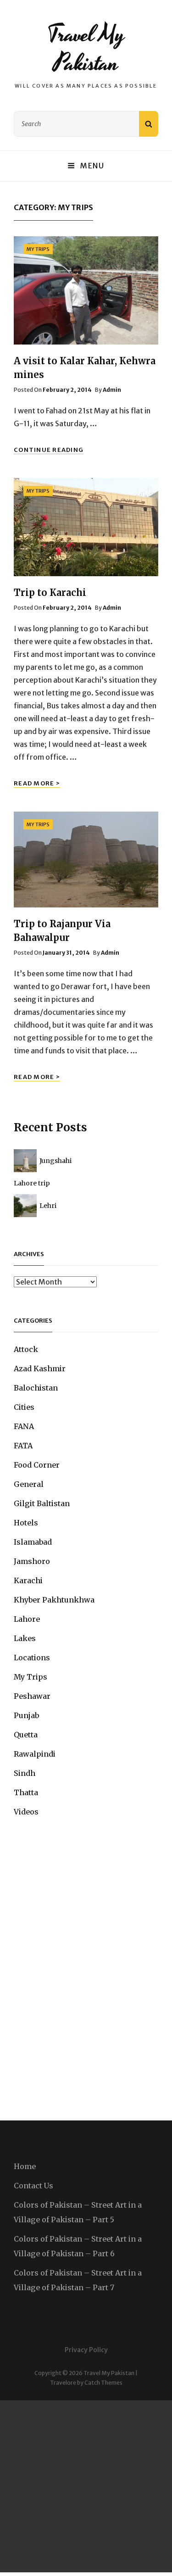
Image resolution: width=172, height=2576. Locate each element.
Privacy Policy (86, 2350)
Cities (24, 1407)
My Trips (38, 249)
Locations (32, 1658)
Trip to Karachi (50, 593)
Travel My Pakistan (86, 49)
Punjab (26, 1715)
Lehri (48, 1206)
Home (25, 2166)
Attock (26, 1349)
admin (112, 390)
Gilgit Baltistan (42, 1503)
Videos (26, 1812)
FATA (23, 1446)
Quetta (26, 1735)
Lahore (27, 1619)
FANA (24, 1426)
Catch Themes (103, 2383)
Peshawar (32, 1696)
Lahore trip (32, 1183)
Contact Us (33, 2186)
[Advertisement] (86, 2486)
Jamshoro (32, 1561)
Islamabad (33, 1542)
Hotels (26, 1523)
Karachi (28, 1580)
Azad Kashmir (40, 1369)
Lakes (25, 1638)
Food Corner (37, 1465)
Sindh (25, 1773)
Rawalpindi (35, 1754)
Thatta (26, 1792)
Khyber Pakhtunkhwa (54, 1600)
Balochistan (36, 1388)
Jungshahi (55, 1161)
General (29, 1484)
